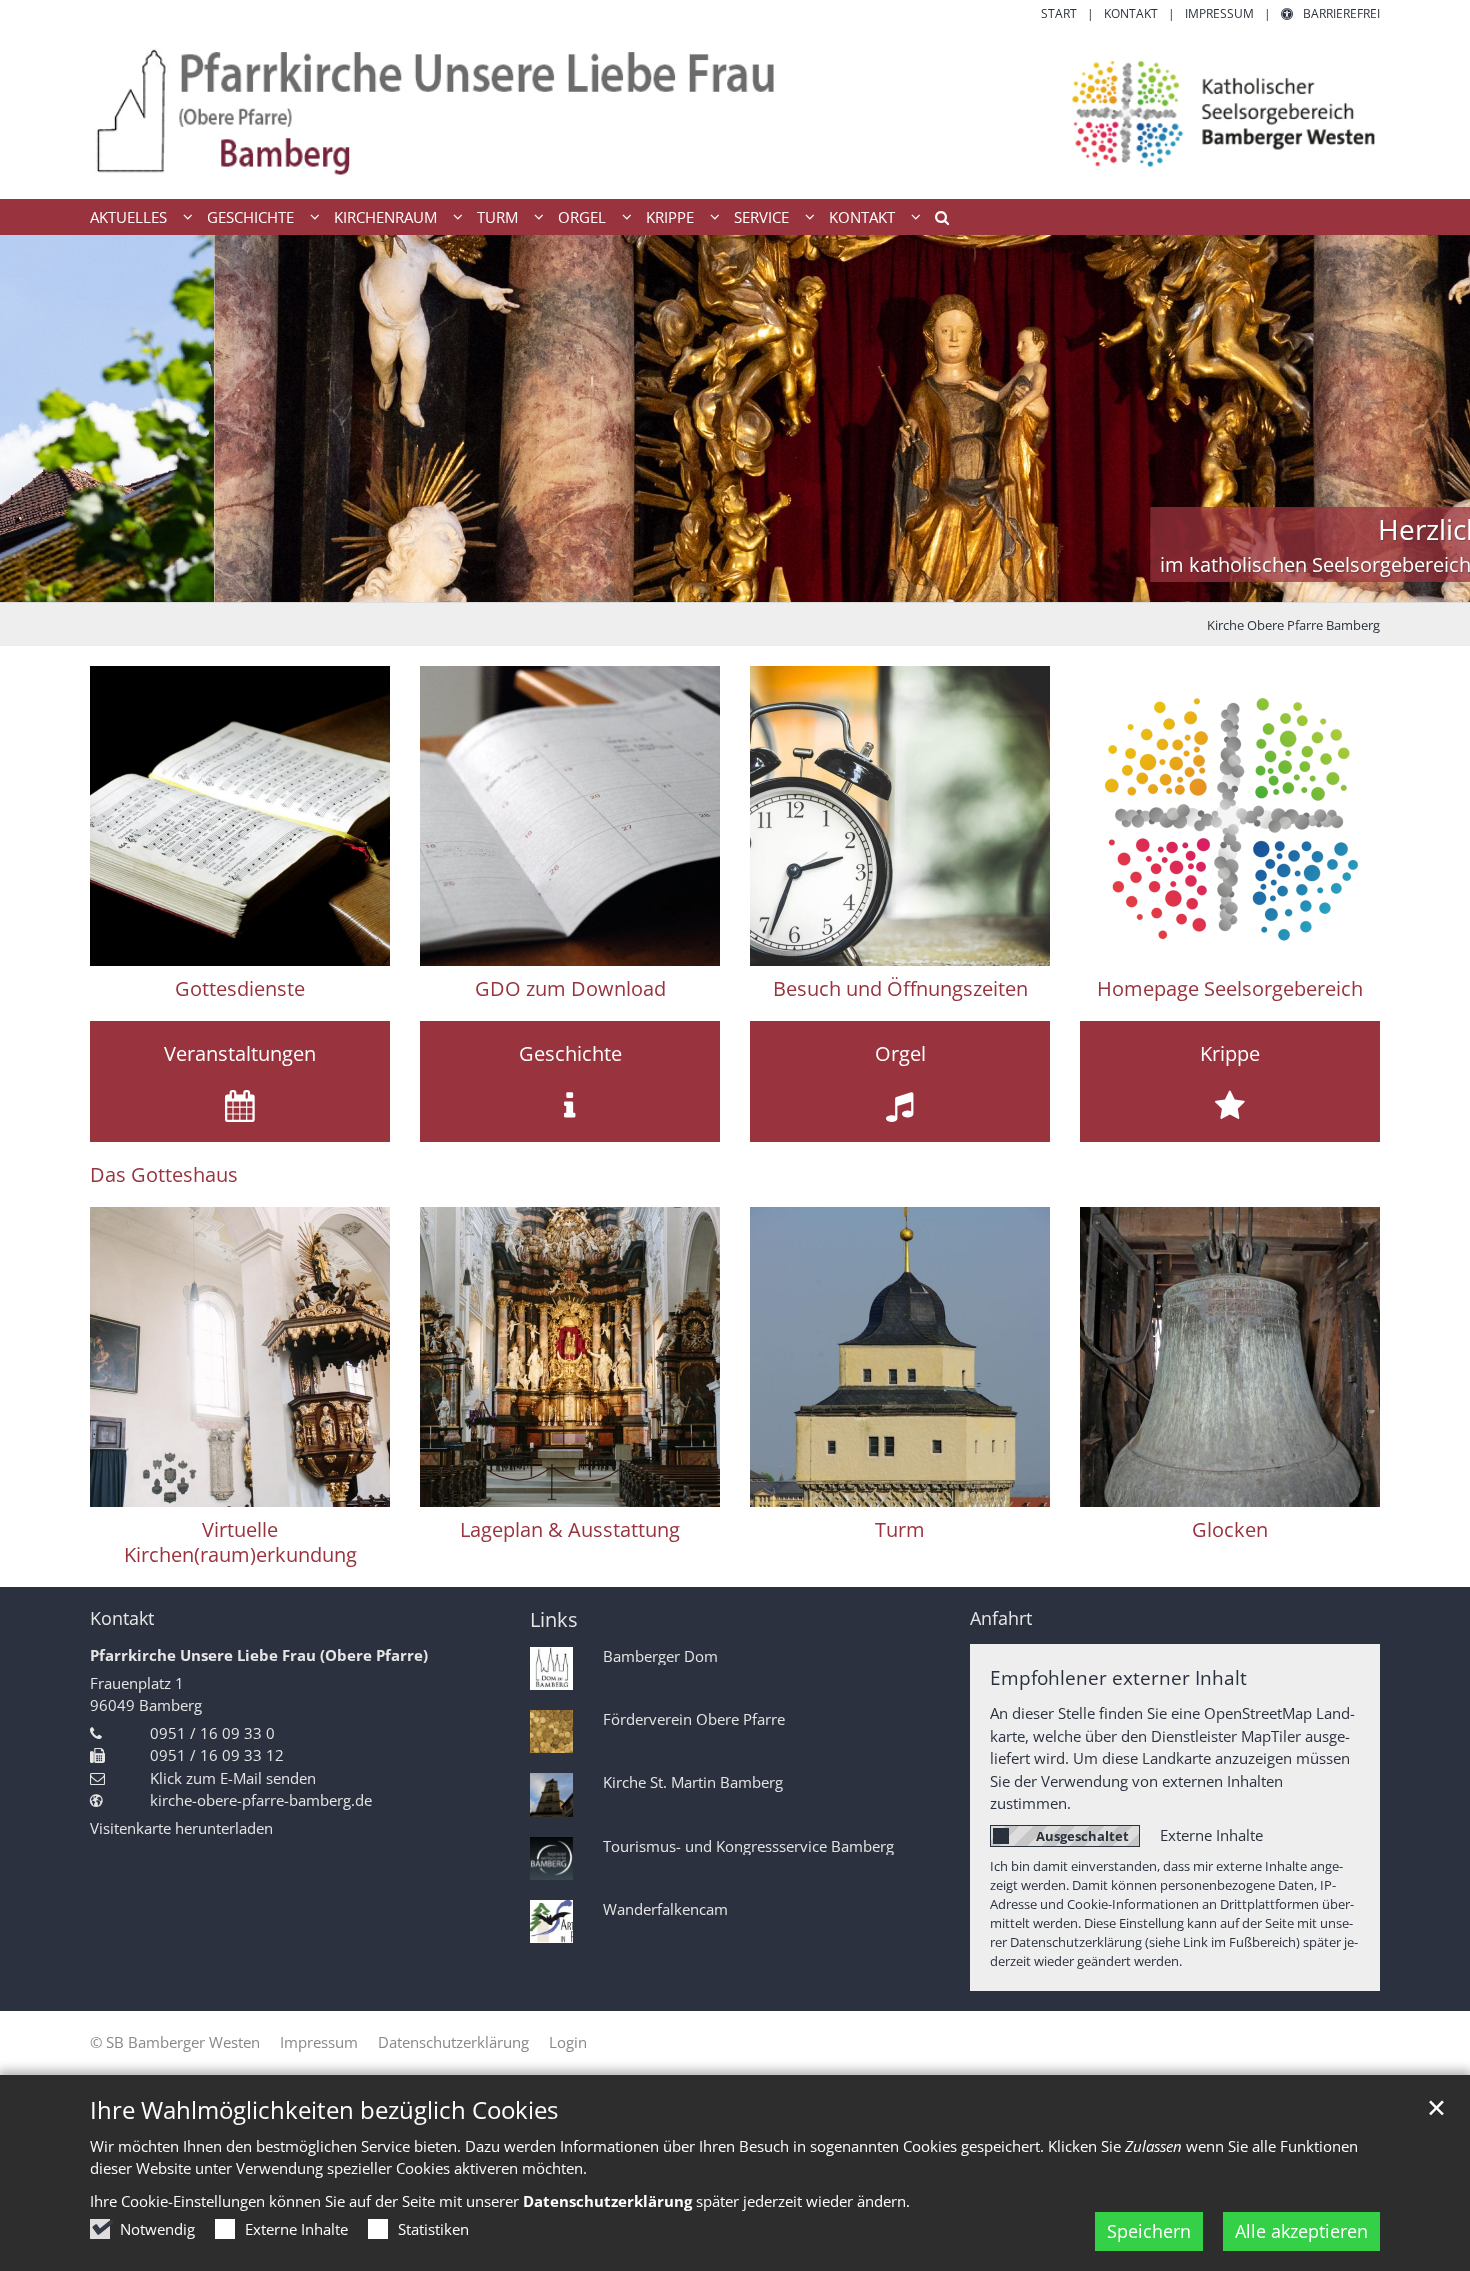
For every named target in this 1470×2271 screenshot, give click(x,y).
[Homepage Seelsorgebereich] (1230, 816)
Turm (900, 1529)
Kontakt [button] (862, 217)
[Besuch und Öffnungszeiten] (900, 816)
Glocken (1230, 1529)
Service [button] (761, 217)
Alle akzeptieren (1301, 2231)
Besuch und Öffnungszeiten (900, 988)
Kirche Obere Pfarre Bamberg (1293, 625)
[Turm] (900, 1357)
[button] (935, 221)
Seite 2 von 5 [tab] (700, 582)
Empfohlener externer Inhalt (1118, 1677)
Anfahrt (1001, 1618)
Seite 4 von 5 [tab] (770, 582)
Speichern (1149, 2231)
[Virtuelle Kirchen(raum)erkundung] (240, 1357)
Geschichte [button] (250, 217)
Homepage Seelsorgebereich (1230, 988)
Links (554, 1619)
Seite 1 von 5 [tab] (665, 582)
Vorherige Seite (40, 419)
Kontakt (122, 1618)
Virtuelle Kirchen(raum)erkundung (240, 1542)
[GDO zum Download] (570, 816)
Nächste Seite (1430, 419)
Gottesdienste (240, 988)
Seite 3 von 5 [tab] (735, 582)
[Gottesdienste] (240, 816)
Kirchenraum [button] (385, 217)
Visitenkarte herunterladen (181, 1828)
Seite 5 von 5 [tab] (805, 582)
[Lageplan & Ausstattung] (570, 1357)
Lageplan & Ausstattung (570, 1529)
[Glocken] (1230, 1357)
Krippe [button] (670, 217)
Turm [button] (497, 217)
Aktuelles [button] (128, 217)
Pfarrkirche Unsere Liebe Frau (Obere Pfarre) (259, 1655)
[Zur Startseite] (735, 111)
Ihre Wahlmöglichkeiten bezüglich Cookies (324, 2110)
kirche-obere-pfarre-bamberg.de (261, 1800)
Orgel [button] (582, 217)
